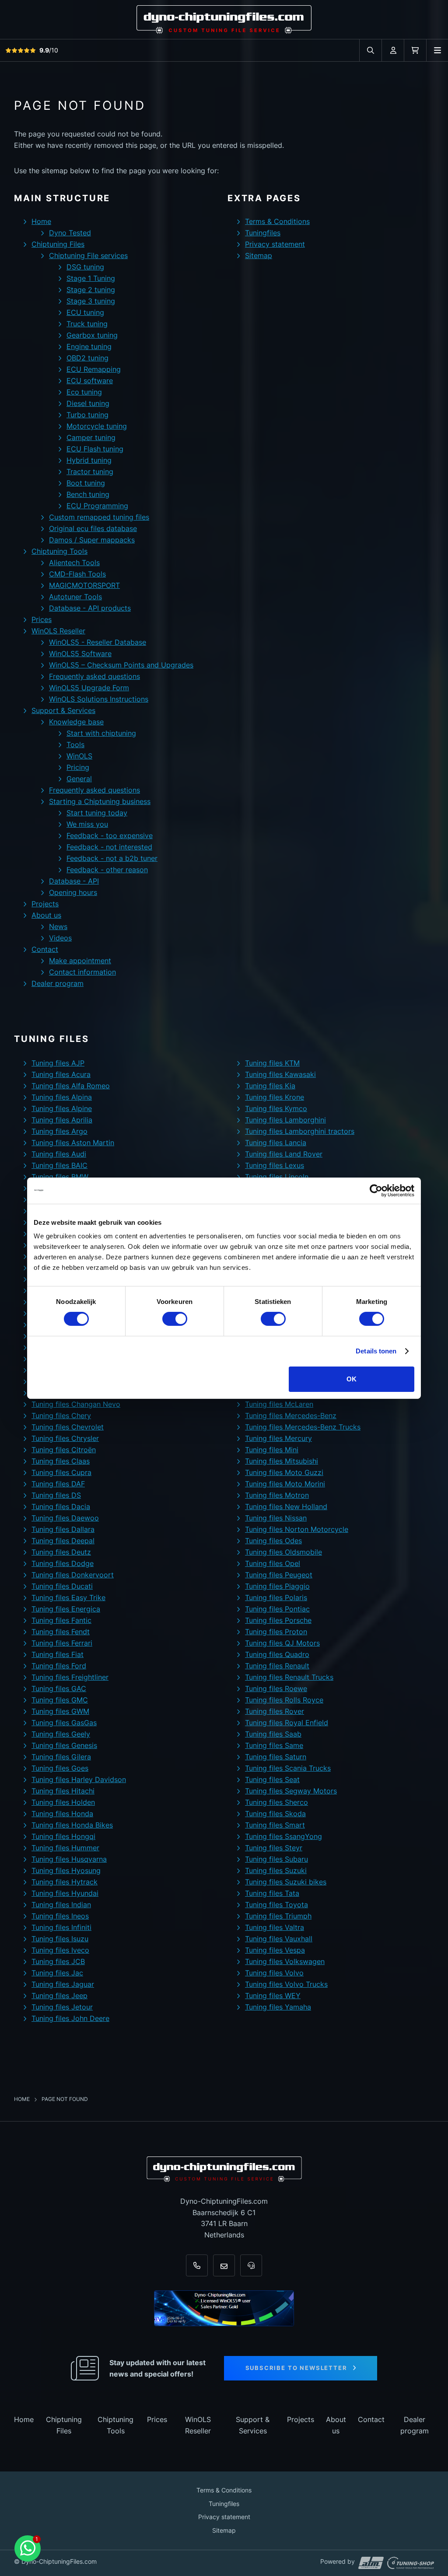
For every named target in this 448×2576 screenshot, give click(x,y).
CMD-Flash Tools (77, 574)
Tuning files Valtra (275, 1927)
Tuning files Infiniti (61, 1927)
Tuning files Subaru (276, 1859)
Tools (75, 744)
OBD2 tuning (87, 358)
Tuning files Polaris (276, 1597)
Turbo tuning (87, 415)
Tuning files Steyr (274, 1848)
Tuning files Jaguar (63, 1984)
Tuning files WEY (273, 1996)
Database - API (74, 881)
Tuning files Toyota (276, 1905)
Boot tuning (86, 483)
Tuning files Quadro (277, 1654)
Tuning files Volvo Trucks (286, 1984)
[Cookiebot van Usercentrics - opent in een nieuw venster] (376, 1190)
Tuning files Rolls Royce (284, 1700)
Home (41, 221)
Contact (45, 949)
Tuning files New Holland (286, 1506)
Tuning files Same (274, 1745)
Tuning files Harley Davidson (79, 1779)
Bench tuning (88, 494)
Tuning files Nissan (276, 1518)
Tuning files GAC (59, 1688)
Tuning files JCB (58, 1961)
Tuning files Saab (273, 1734)
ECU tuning (85, 312)
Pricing (78, 767)
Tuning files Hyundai (65, 1893)
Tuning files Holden (63, 1802)
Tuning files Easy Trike (68, 1597)
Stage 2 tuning (91, 290)
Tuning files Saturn (276, 1757)
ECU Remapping (94, 369)
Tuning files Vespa (275, 1950)
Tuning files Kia (270, 1086)
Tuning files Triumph (278, 1916)
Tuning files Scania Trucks (288, 1768)
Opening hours (73, 892)
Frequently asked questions (94, 676)
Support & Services (63, 710)
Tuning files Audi (59, 1154)
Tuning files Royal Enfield (287, 1723)
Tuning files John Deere (70, 2018)
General (79, 779)
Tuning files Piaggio (277, 1586)
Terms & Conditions (277, 221)
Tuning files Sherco (276, 1802)
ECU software (90, 381)
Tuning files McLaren (279, 1404)
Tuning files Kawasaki (280, 1074)
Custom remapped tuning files (99, 517)
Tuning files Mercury (278, 1438)
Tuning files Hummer (65, 1848)
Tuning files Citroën (64, 1450)
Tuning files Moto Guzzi (284, 1472)
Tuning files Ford (59, 1666)
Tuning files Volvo (274, 1973)
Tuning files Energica (66, 1609)
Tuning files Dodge (63, 1563)
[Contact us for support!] (28, 2548)
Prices (42, 619)
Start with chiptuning (101, 733)
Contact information (82, 972)
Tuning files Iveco (60, 1950)
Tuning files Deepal (63, 1541)
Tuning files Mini (272, 1450)
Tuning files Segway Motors (291, 1791)
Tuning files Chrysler (65, 1438)
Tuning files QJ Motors (282, 1643)
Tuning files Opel (273, 1563)
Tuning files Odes (273, 1541)
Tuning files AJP (58, 1063)
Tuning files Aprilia (62, 1120)
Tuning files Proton (276, 1632)
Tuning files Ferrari (62, 1643)
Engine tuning (89, 346)
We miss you (87, 824)
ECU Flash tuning (95, 449)
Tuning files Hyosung (66, 1870)
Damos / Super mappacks (92, 540)
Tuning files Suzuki (276, 1870)
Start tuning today (97, 813)
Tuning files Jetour (62, 2007)
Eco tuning (84, 392)
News (58, 926)
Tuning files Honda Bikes (72, 1825)
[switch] (175, 1319)
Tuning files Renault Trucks (289, 1677)
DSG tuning (85, 267)
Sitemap (259, 255)
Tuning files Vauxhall (279, 1939)
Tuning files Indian (61, 1905)
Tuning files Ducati (62, 1586)
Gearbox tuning (92, 335)
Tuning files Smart (275, 1825)
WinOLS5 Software (80, 654)
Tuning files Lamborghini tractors (300, 1131)
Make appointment (80, 961)
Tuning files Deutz (61, 1552)
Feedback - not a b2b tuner (112, 858)
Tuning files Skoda (275, 1814)
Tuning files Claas (61, 1461)
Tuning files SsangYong (283, 1836)
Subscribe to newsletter (296, 2368)
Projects (45, 904)
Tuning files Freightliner (70, 1677)
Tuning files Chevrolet (68, 1427)
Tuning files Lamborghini (285, 1120)
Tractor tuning (90, 472)
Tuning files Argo (59, 1131)
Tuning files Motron (277, 1495)
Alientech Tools (74, 563)
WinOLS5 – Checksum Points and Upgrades (121, 665)
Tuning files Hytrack (65, 1882)
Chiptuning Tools (59, 551)
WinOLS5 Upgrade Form (89, 688)
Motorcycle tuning (97, 426)
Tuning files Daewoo (65, 1518)
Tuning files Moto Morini (285, 1484)
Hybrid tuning (89, 460)
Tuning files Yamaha (278, 2007)
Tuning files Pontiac (277, 1609)
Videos (60, 938)
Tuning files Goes (60, 1768)
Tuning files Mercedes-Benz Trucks (303, 1427)
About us (46, 915)
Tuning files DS (56, 1495)
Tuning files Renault (277, 1666)
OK (352, 1379)
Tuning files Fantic (61, 1620)
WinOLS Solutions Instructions (99, 699)
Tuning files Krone (275, 1097)
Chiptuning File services (88, 255)
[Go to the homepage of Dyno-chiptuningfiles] (224, 19)
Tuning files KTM (272, 1063)
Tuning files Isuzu (60, 1939)
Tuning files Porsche (278, 1620)
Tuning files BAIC (59, 1165)
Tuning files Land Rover (284, 1154)
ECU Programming (97, 506)
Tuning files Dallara (63, 1529)
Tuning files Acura (61, 1074)
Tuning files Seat (272, 1779)
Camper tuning (91, 437)
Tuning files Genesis (64, 1745)
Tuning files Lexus (275, 1165)
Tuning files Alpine (62, 1108)
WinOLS (79, 756)
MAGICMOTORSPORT (84, 585)
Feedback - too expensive (110, 835)
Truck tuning (87, 324)
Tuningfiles (263, 233)
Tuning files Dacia (61, 1506)
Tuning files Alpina (62, 1097)
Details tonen (376, 1351)
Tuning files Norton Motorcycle (297, 1529)
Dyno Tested (70, 233)
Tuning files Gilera (61, 1757)
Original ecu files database (93, 528)
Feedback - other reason (107, 870)
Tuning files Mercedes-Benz (291, 1416)
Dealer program (58, 983)
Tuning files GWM (60, 1711)
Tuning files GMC (60, 1700)
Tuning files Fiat (58, 1654)
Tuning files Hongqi (63, 1836)
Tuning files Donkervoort (73, 1575)
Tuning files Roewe (276, 1688)
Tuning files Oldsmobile (283, 1552)
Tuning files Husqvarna (69, 1859)
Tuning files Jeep (59, 1996)
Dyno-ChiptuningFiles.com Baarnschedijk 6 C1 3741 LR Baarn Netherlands (224, 2218)
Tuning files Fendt (61, 1632)
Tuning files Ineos (60, 1916)
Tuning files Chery (61, 1416)
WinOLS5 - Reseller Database (98, 642)
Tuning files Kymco (276, 1108)
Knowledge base (76, 722)
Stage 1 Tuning (91, 278)
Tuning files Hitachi (63, 1791)
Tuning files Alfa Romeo (71, 1086)
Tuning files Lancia (276, 1143)
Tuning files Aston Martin (73, 1143)
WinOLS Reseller (58, 631)
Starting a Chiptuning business (100, 801)
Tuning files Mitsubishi (282, 1461)
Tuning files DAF (58, 1484)
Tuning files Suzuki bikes (286, 1882)
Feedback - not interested (109, 847)
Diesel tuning (88, 403)
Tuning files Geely (61, 1734)
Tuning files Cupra (61, 1472)
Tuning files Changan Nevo (76, 1404)
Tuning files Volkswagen (285, 1961)
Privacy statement (275, 244)
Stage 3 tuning (91, 301)
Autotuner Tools (75, 597)
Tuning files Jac (57, 1973)
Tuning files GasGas (64, 1723)
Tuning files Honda (62, 1814)
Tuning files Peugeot (279, 1575)
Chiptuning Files (58, 244)
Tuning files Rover (275, 1711)
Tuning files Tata (272, 1893)
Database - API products (90, 608)
